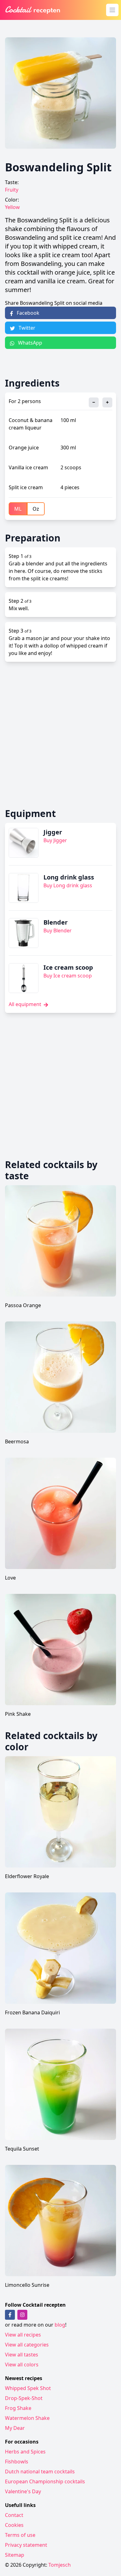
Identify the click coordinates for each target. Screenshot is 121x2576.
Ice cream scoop (68, 967)
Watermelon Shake (27, 2418)
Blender (56, 922)
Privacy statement (26, 2545)
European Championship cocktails (45, 2481)
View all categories (27, 2345)
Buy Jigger (55, 840)
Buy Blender (58, 931)
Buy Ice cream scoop (68, 976)
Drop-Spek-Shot (24, 2398)
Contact (14, 2515)
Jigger (53, 832)
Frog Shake (18, 2408)
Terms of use (20, 2535)
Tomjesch (60, 2565)
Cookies (14, 2525)
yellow (12, 207)
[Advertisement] (60, 735)
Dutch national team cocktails (40, 2472)
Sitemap (15, 2555)
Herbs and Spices (25, 2452)
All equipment (26, 1004)
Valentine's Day (23, 2491)
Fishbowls (17, 2462)
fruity (12, 190)
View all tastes (22, 2355)
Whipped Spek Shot (28, 2388)
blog (60, 2325)
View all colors (22, 2365)
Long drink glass (69, 877)
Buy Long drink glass (68, 885)
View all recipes (23, 2335)
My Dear (15, 2428)
